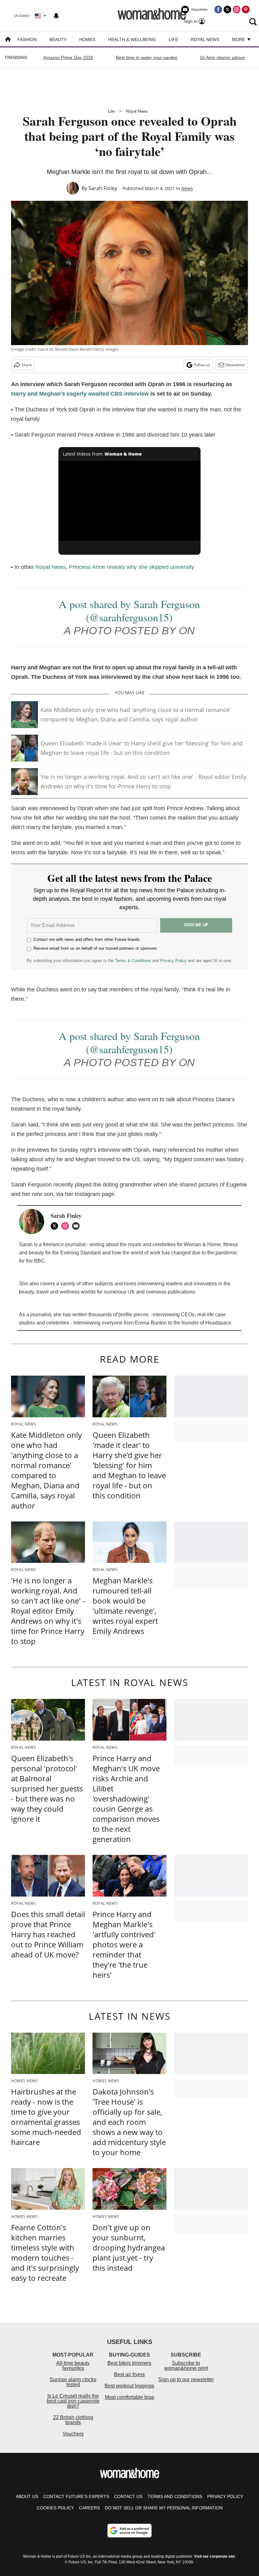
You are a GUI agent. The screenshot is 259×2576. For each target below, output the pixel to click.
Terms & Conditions (133, 961)
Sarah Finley (103, 188)
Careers (89, 2508)
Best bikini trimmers (129, 2363)
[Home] (8, 40)
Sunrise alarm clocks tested (73, 2382)
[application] (129, 501)
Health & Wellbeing (132, 39)
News (187, 188)
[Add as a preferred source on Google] (129, 2531)
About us (27, 2496)
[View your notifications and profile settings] (56, 16)
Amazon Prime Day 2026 (68, 57)
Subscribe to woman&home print (186, 2366)
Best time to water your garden (147, 57)
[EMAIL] (77, 1226)
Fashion (27, 39)
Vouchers (73, 2434)
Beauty (58, 39)
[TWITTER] (56, 1226)
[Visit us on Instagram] (237, 9)
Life (173, 39)
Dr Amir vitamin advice (223, 57)
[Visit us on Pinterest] (246, 9)
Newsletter (235, 365)
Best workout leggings (129, 2386)
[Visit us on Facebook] (218, 9)
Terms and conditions (175, 2496)
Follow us (202, 365)
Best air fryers (129, 2374)
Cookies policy (55, 2508)
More (239, 39)
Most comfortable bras (129, 2397)
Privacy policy (225, 2496)
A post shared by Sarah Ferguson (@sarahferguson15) (129, 611)
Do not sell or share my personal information (164, 2508)
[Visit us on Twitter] (227, 9)
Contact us (128, 2496)
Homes (87, 39)
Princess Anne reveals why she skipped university (132, 567)
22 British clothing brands (73, 2420)
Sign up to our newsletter (186, 2379)
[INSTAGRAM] (67, 1226)
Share (27, 365)
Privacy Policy (173, 961)
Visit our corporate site (214, 2556)
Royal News (205, 39)
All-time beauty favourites (73, 2366)
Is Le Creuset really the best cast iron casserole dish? (73, 2401)
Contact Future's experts (76, 2496)
